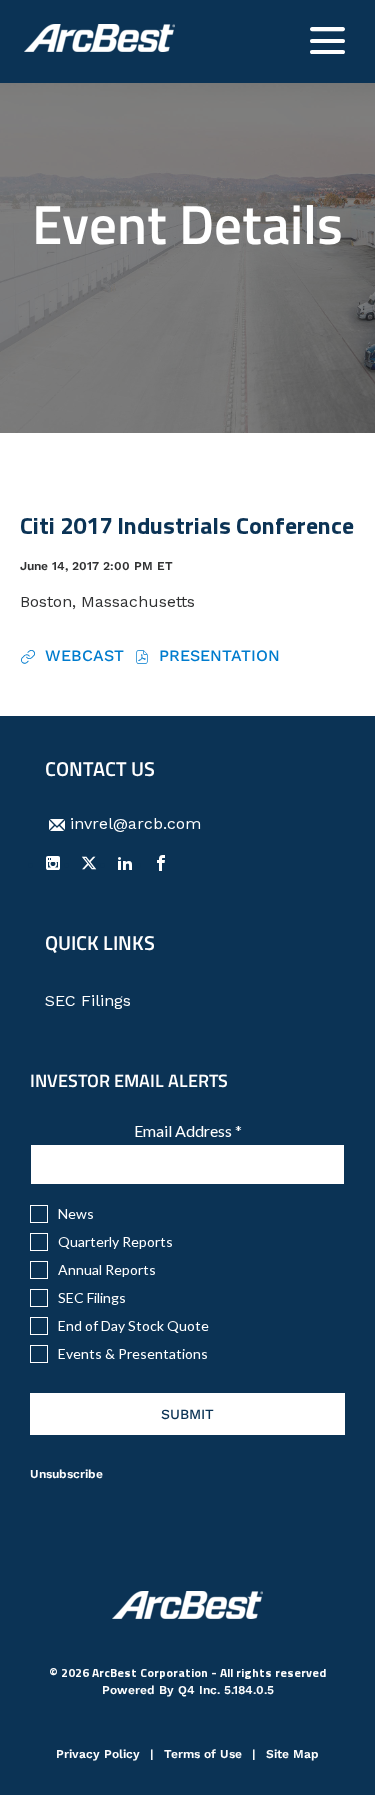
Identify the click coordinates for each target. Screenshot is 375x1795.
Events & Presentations (133, 1354)
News (76, 1214)
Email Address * (218, 1131)
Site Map (292, 1756)
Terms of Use (203, 1756)
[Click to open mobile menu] (327, 40)
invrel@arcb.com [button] (135, 823)
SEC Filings (117, 1001)
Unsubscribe (66, 1474)
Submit (187, 1414)
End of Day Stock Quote (133, 1326)
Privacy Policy (98, 1756)
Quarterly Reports (115, 1242)
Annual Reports (107, 1270)
